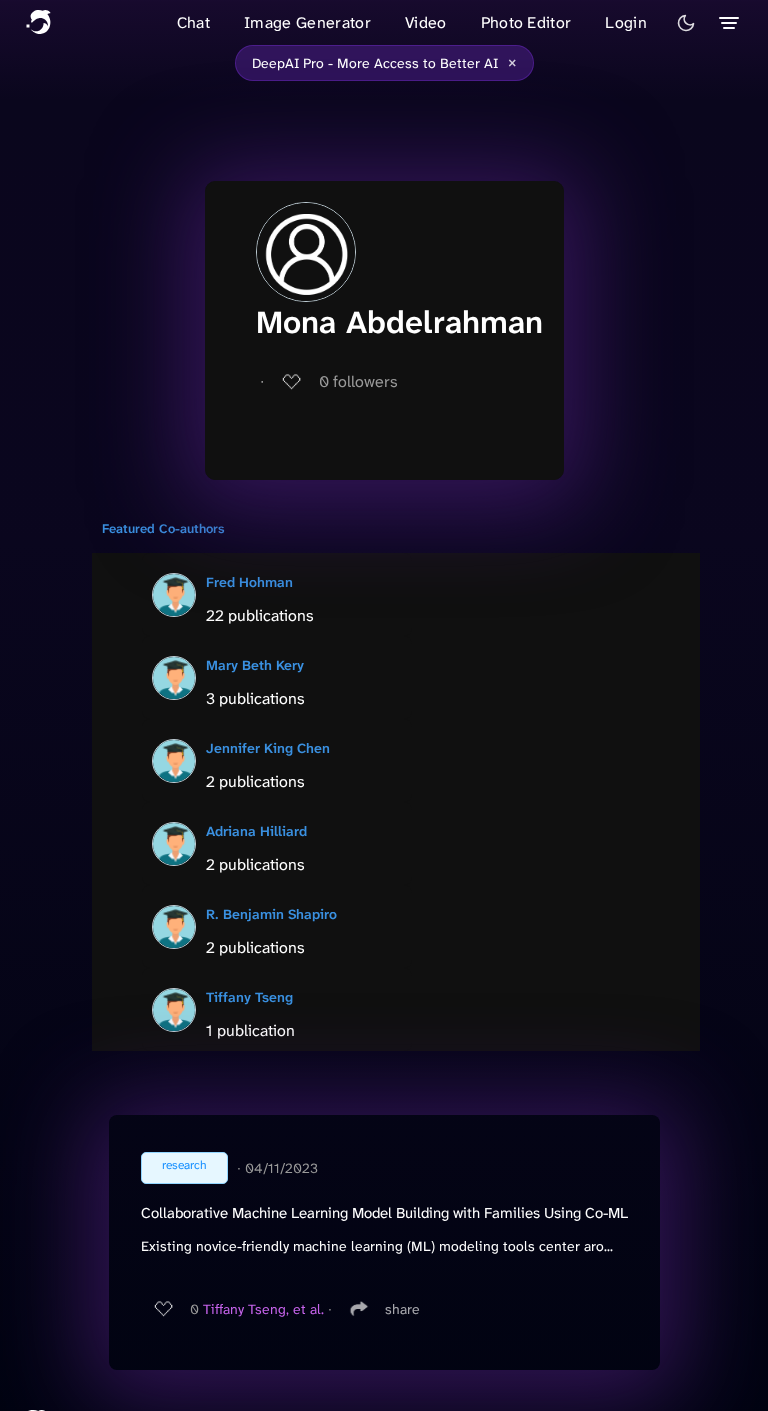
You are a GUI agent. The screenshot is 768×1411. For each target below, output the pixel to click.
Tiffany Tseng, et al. (263, 1309)
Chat (193, 22)
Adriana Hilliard (256, 831)
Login (626, 22)
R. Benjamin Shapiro (271, 914)
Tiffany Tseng (249, 997)
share (402, 1309)
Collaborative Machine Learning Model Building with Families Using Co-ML (384, 1213)
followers (358, 381)
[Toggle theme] (686, 23)
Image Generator (307, 22)
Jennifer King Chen (268, 748)
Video (426, 22)
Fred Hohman (249, 582)
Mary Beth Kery (255, 665)
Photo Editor (526, 22)
